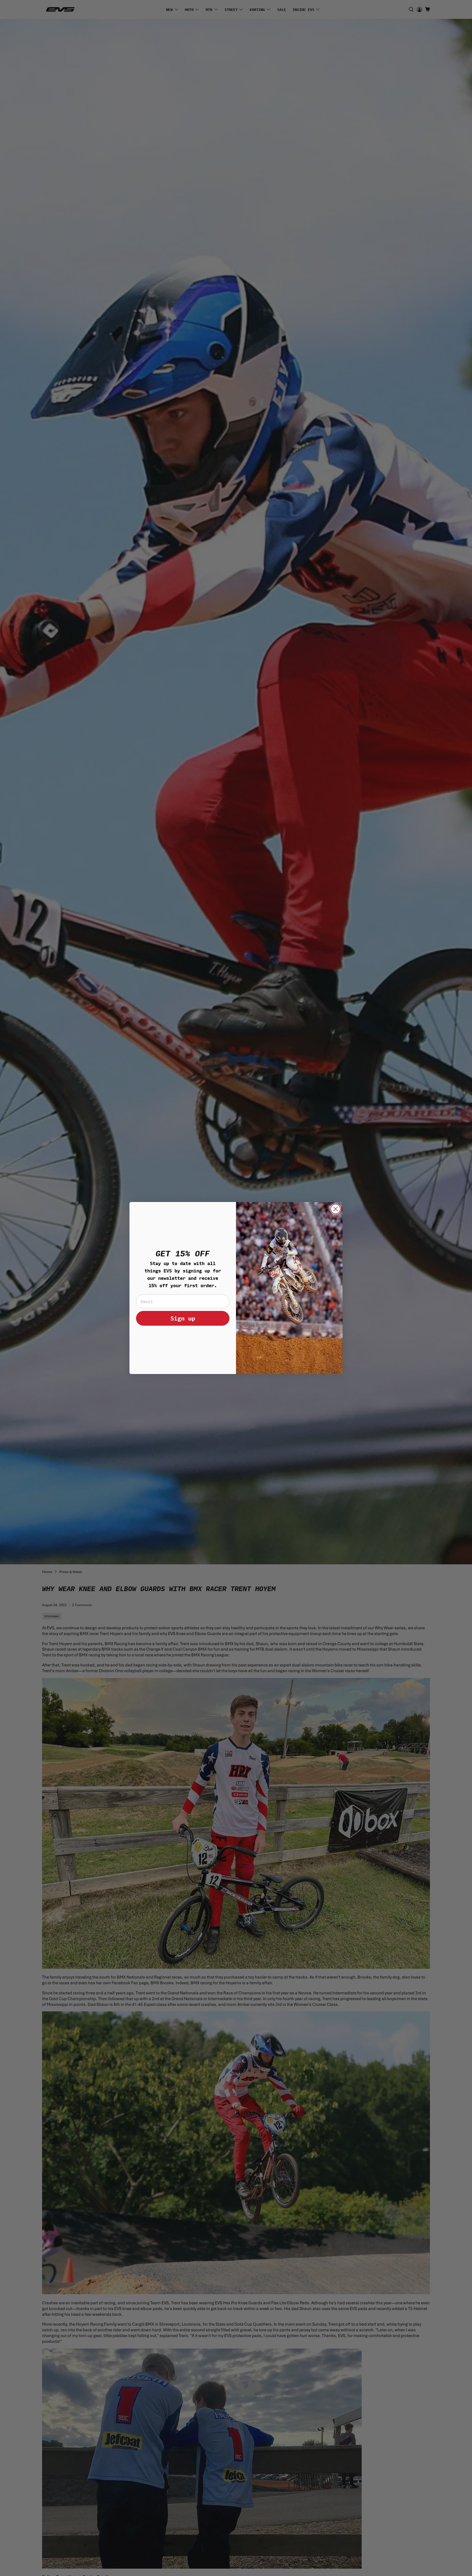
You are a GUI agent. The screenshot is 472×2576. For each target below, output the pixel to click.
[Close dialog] (336, 1209)
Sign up (183, 1318)
